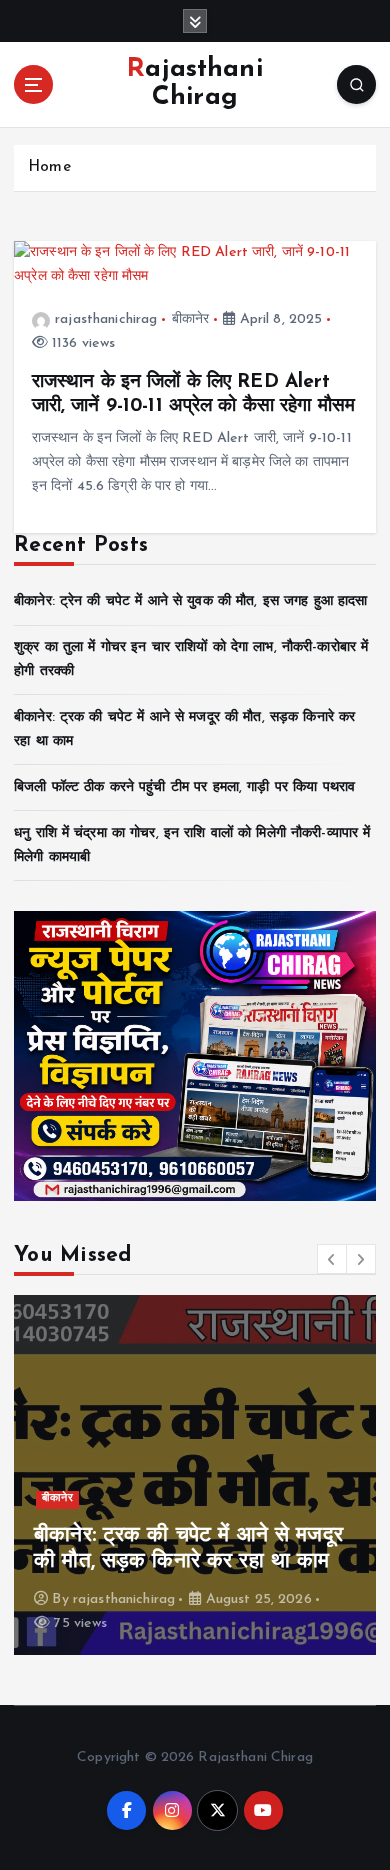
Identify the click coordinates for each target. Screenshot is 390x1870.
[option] (195, 1475)
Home (49, 167)
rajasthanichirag (106, 319)
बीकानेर (191, 319)
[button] (332, 1259)
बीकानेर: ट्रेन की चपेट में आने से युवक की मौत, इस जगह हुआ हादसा (190, 601)
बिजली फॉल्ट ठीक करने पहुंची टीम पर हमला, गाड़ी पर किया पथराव (184, 787)
